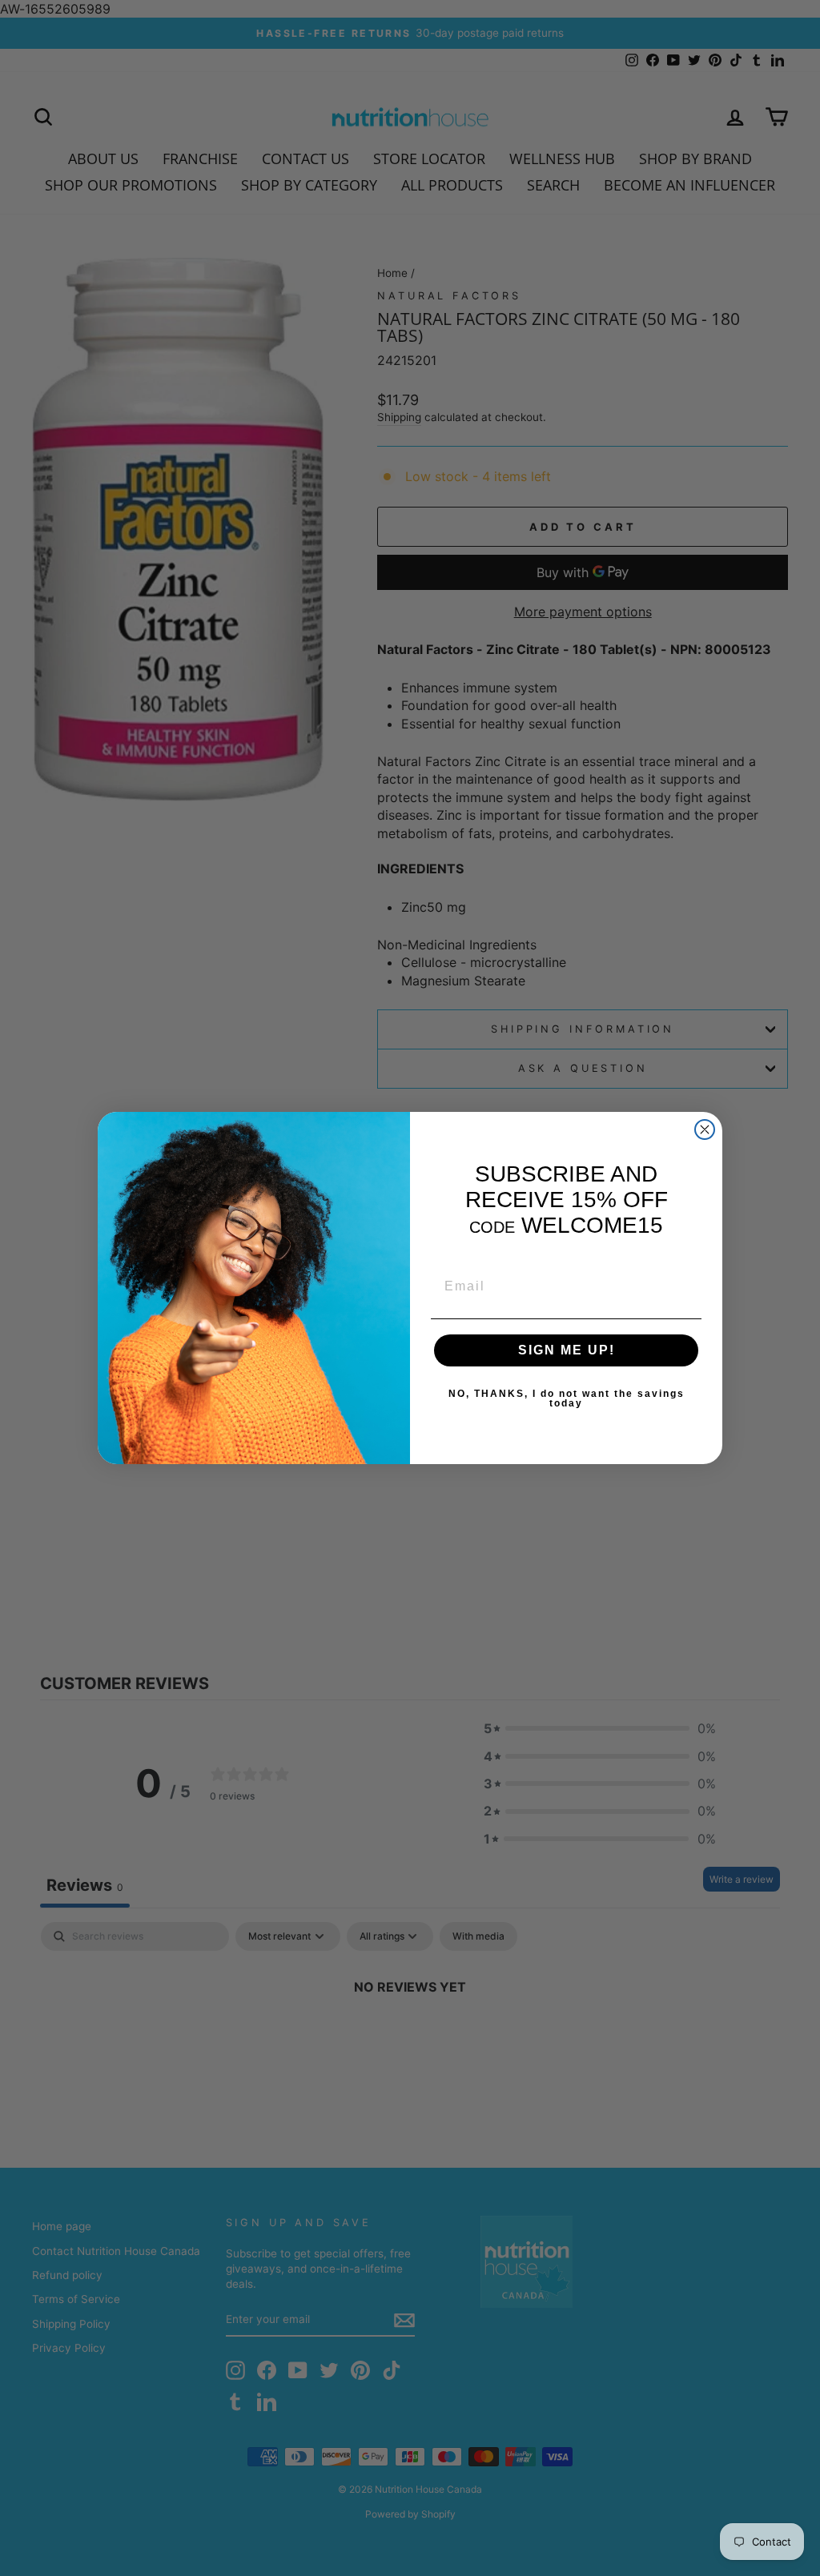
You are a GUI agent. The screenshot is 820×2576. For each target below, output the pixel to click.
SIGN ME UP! (567, 1350)
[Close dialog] (705, 1130)
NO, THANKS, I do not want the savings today (567, 1398)
